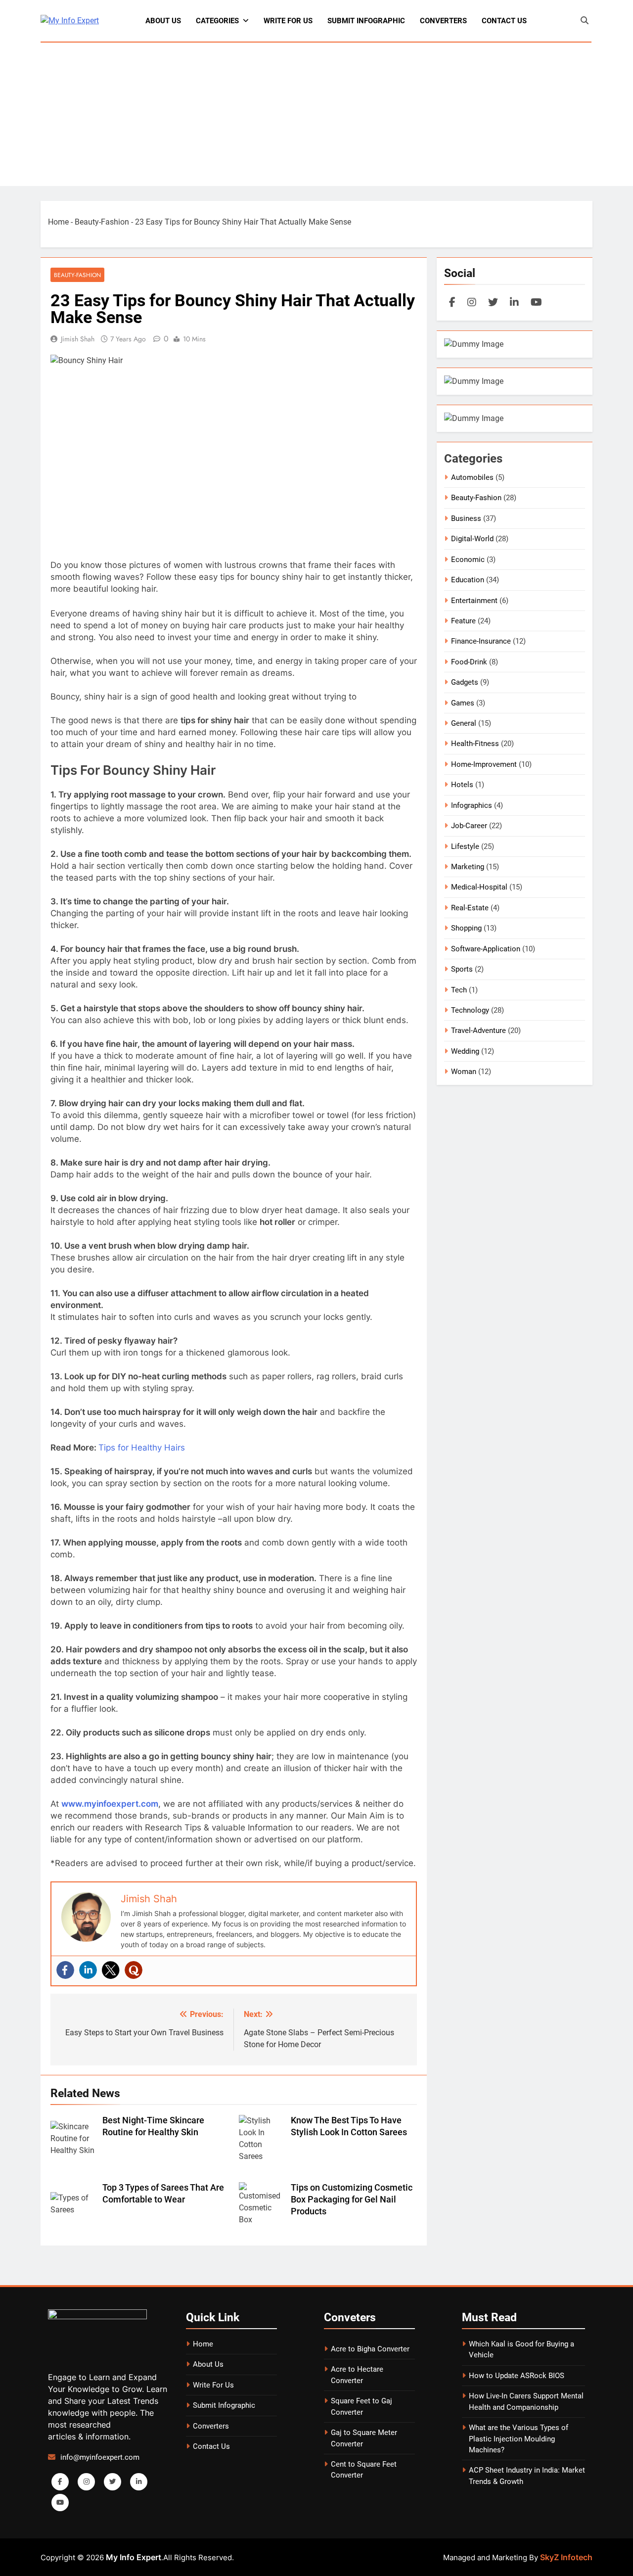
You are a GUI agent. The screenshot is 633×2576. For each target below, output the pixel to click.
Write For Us (288, 21)
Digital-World (472, 539)
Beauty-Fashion (102, 222)
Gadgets (465, 682)
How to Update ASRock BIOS (517, 2376)
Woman (464, 1072)
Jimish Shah (78, 339)
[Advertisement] (316, 117)
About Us (163, 21)
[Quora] (134, 1970)
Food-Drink (469, 662)
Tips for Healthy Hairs (142, 1448)
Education (468, 580)
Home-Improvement (484, 764)
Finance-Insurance (481, 641)
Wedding (465, 1051)
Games (463, 703)
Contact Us (504, 21)
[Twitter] (111, 1970)
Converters (443, 21)
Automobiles (472, 477)
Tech (459, 990)
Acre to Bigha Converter (370, 2349)
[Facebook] (65, 1970)
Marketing (468, 867)
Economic (468, 560)
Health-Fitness (475, 744)
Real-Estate (470, 908)
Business (466, 518)
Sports (462, 969)
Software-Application (486, 949)
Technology (470, 1010)
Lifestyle (465, 846)
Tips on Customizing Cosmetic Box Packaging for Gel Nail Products (352, 2200)
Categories (217, 21)
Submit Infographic (366, 21)
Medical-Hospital (479, 887)
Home (58, 222)
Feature (463, 621)
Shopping (466, 928)
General (464, 723)
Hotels (462, 785)
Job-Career (469, 826)
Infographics (472, 805)
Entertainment (474, 601)
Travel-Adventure (478, 1030)
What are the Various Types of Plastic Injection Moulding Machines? (519, 2439)
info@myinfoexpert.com (100, 2457)
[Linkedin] (88, 1970)
